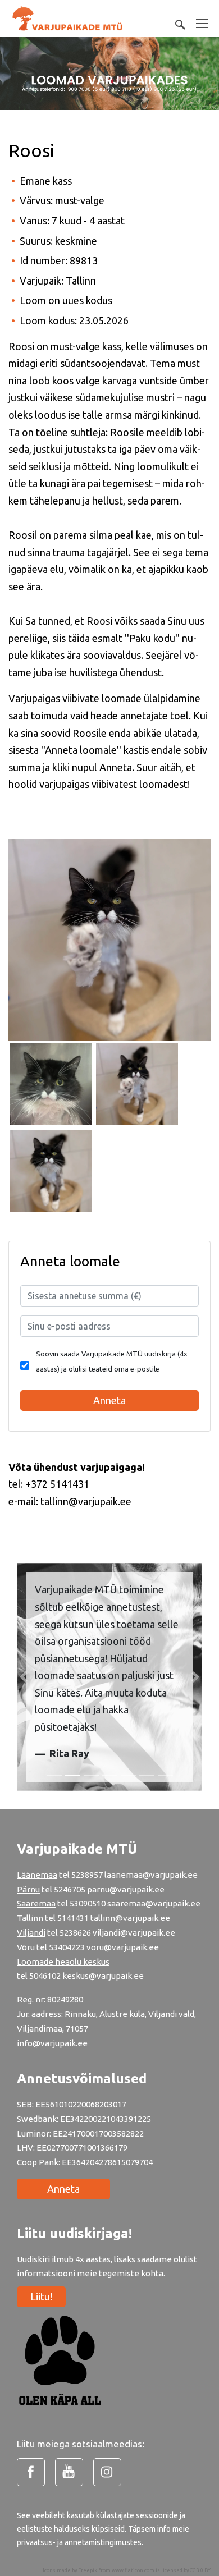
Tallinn (30, 1918)
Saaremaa (36, 1903)
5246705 (70, 1889)
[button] (24, 1677)
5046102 (45, 1976)
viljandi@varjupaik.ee (134, 1933)
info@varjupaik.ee (52, 2043)
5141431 (73, 1918)
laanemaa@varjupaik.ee (151, 1875)
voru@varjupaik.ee (123, 1947)
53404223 (67, 1947)
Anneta (63, 2189)
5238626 (76, 1933)
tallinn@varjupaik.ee (130, 1918)
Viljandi (31, 1933)
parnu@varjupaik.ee (126, 1889)
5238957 (87, 1875)
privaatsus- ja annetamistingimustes (79, 2542)
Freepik (88, 2570)
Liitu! (41, 2297)
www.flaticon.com (133, 2570)
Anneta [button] (109, 1400)
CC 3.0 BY (200, 2570)
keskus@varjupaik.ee (103, 1976)
